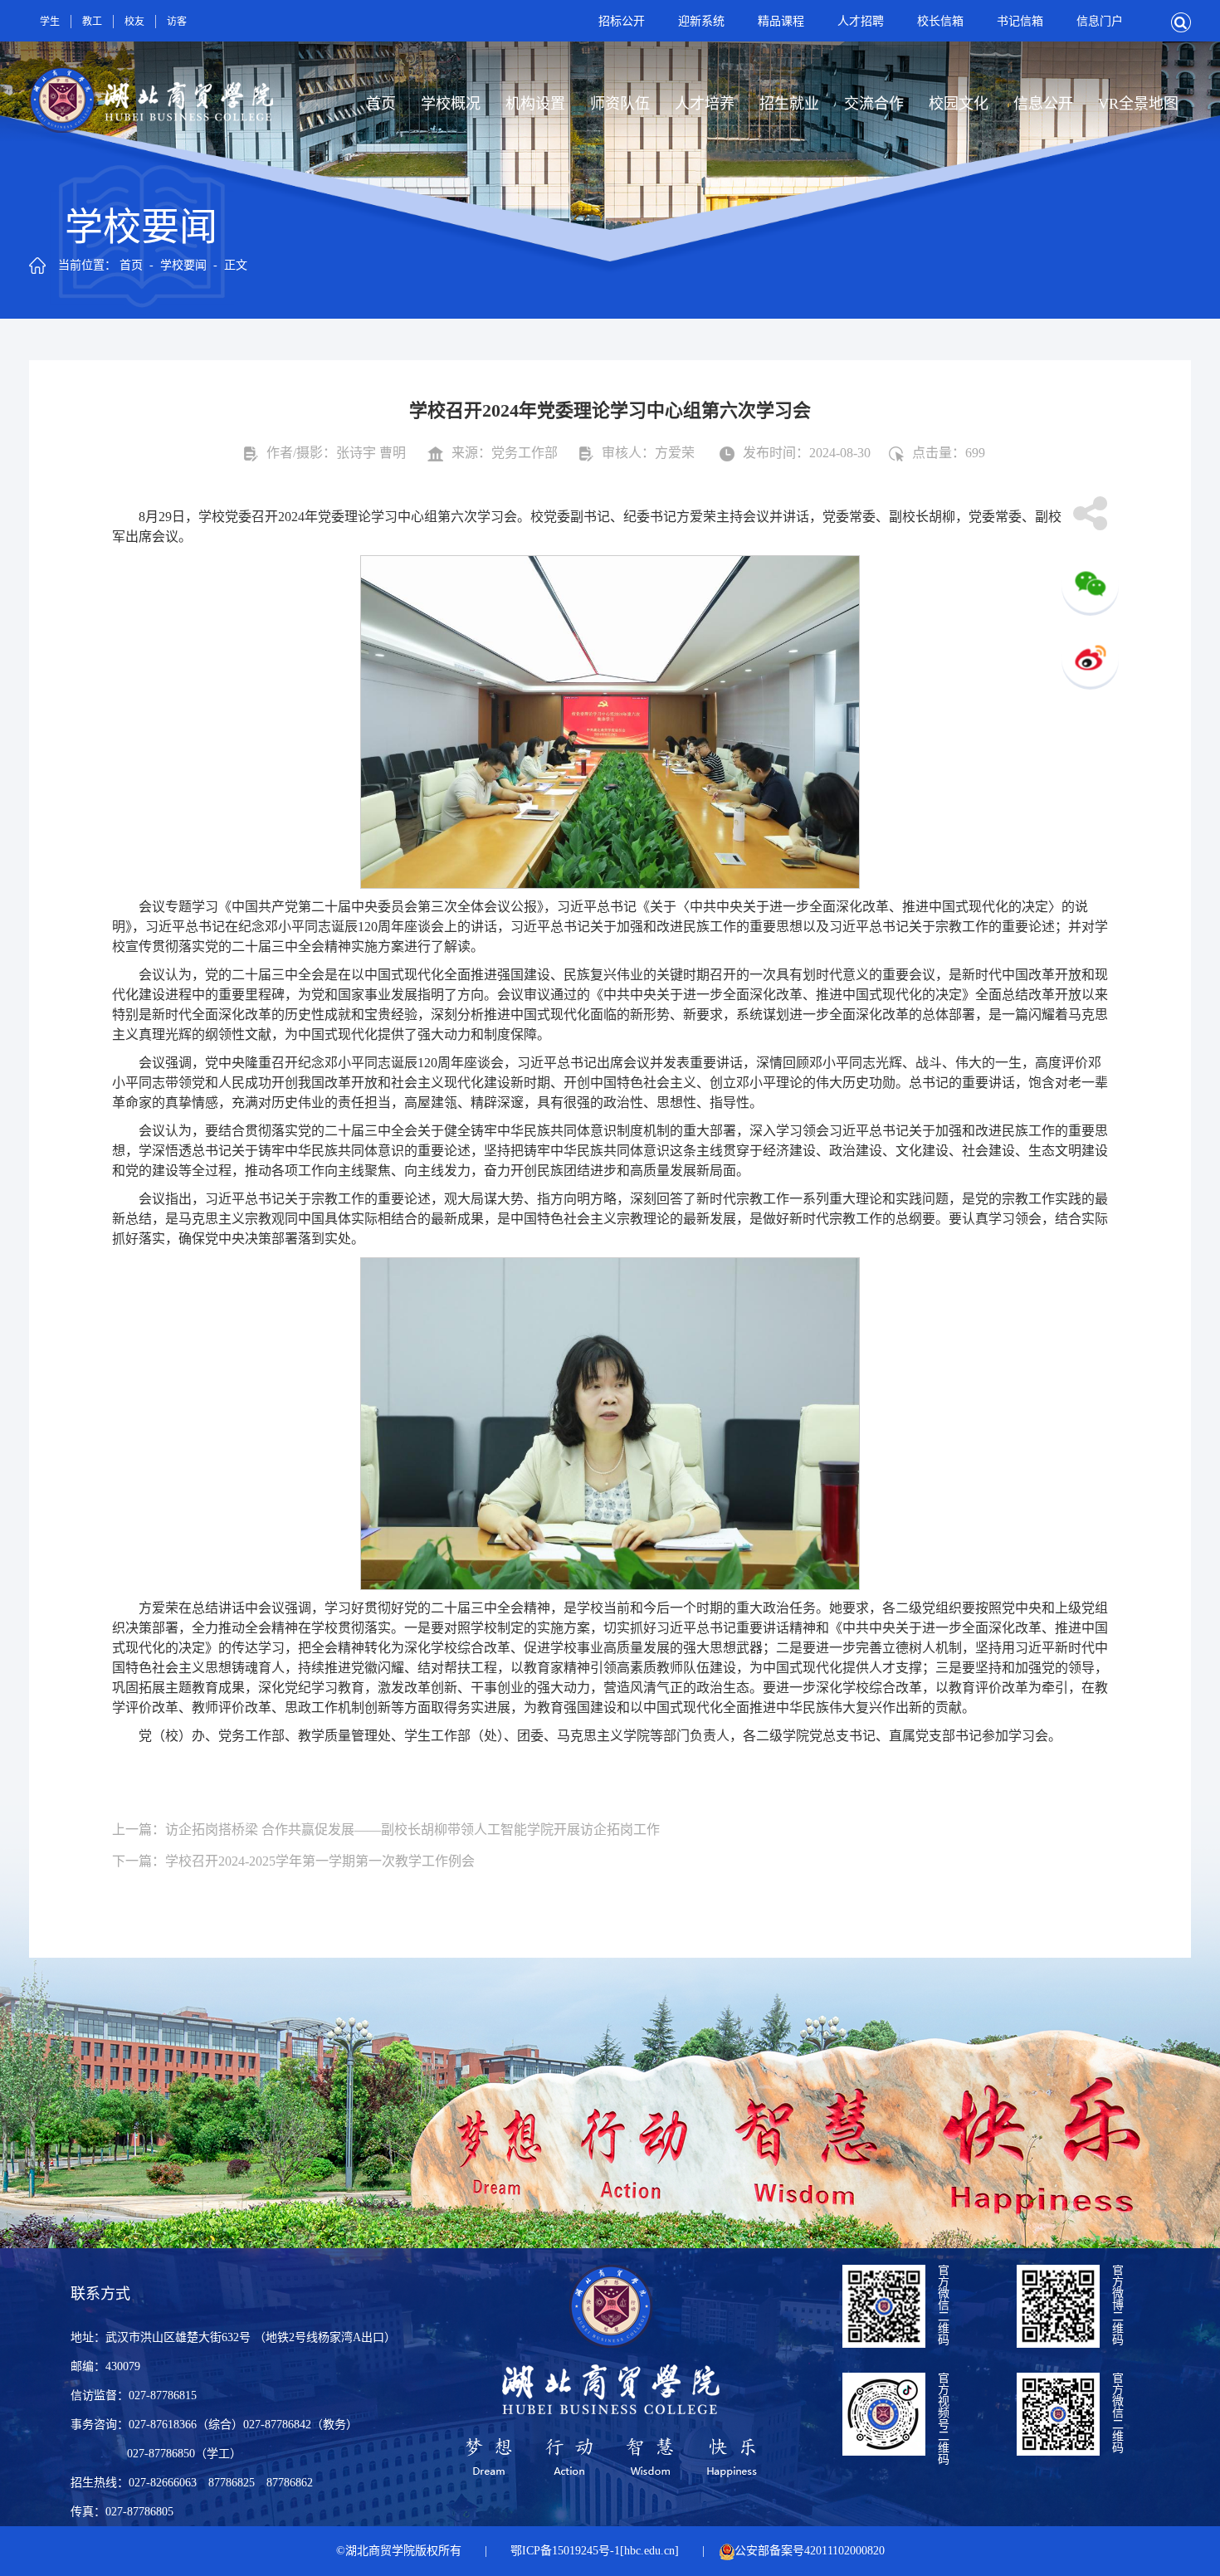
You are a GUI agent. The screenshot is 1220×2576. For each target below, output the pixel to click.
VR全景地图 (1138, 104)
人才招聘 (861, 21)
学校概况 (451, 104)
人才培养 (705, 104)
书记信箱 (1020, 21)
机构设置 (535, 104)
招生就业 (789, 104)
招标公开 (622, 21)
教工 (92, 22)
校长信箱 (940, 21)
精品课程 (781, 21)
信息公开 (1043, 104)
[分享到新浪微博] (1090, 661)
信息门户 (1100, 21)
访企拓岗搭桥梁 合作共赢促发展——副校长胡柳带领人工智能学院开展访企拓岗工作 (412, 1830)
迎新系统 (701, 21)
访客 (177, 22)
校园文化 (959, 104)
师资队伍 (620, 104)
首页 (381, 104)
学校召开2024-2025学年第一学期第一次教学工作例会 (320, 1861)
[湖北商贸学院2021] (151, 75)
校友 (134, 22)
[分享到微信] (1090, 587)
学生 (50, 22)
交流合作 (874, 104)
